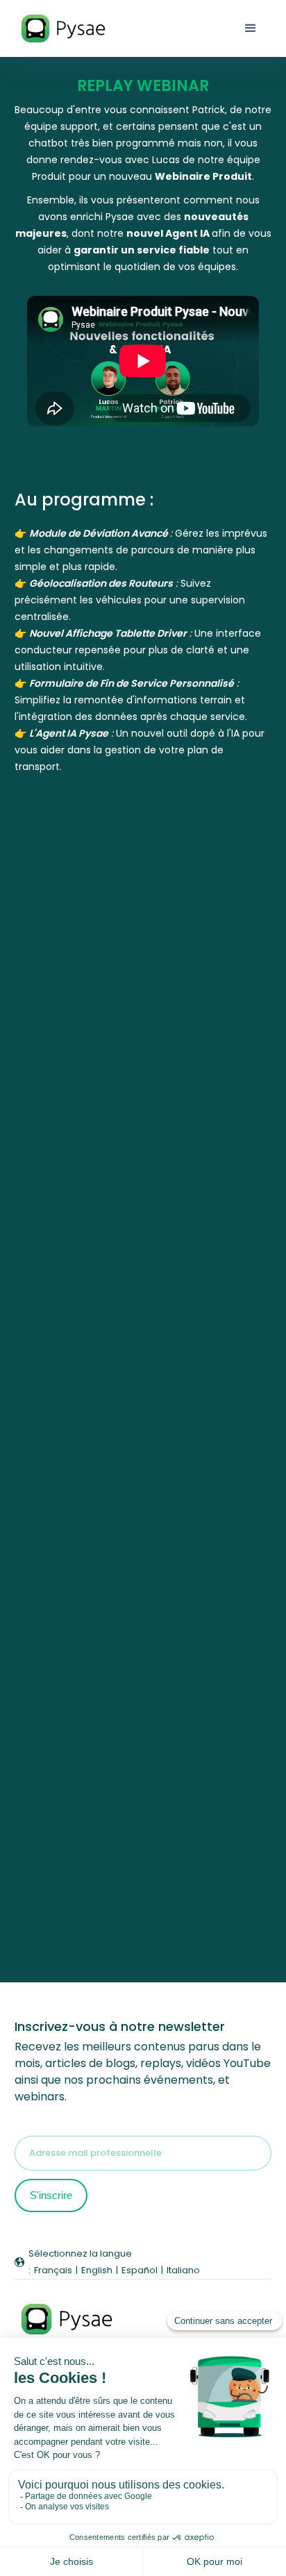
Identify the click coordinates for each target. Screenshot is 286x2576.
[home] (68, 29)
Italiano (183, 2270)
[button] (251, 28)
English (97, 2270)
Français (53, 2270)
